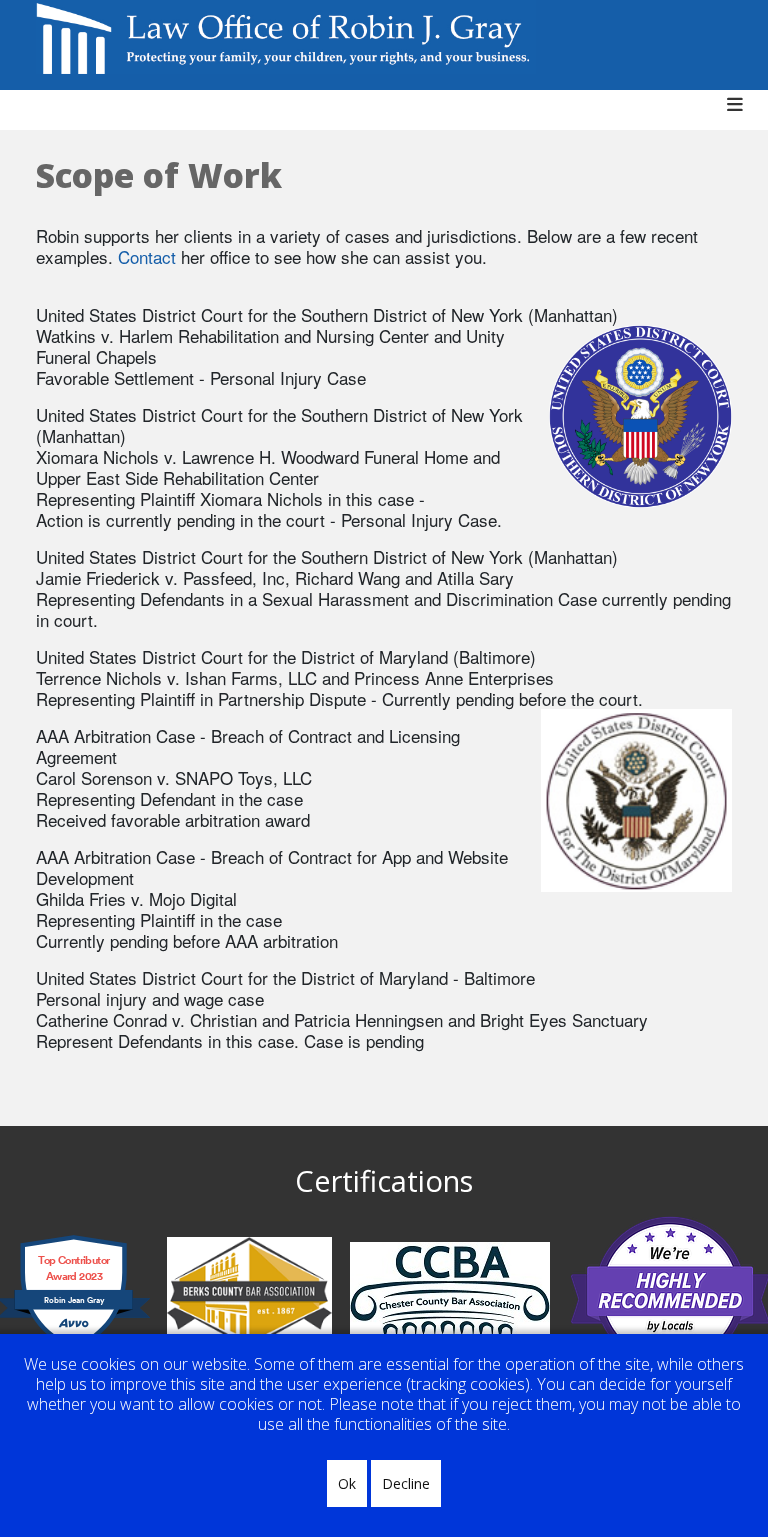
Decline (406, 1483)
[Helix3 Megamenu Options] (742, 115)
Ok (347, 1483)
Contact (147, 256)
